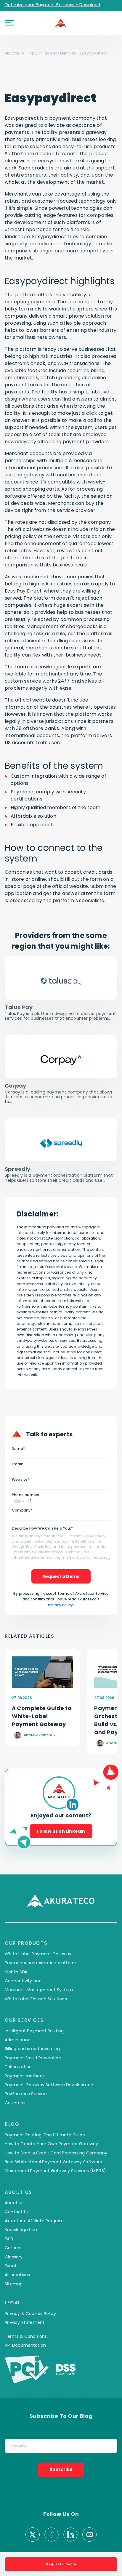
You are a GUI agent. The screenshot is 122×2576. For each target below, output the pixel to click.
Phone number (26, 1495)
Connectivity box (23, 1981)
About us (14, 2203)
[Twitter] (33, 2535)
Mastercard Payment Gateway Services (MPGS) (55, 2171)
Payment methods (25, 2076)
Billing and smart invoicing (32, 2049)
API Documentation (25, 2345)
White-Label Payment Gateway (38, 1954)
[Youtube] (89, 2535)
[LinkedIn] (70, 2535)
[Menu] (9, 23)
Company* (22, 1510)
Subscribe (61, 2469)
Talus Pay (19, 1007)
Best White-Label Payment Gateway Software (53, 2162)
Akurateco (14, 53)
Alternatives (17, 2275)
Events (12, 2266)
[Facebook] (52, 2535)
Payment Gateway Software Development (50, 2085)
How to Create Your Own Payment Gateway (52, 2144)
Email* (18, 1464)
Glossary (14, 2257)
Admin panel (18, 2040)
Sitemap (14, 2284)
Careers (13, 2248)
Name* (18, 1449)
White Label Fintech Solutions (36, 1999)
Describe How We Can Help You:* (42, 1528)
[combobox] (19, 1501)
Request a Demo (61, 1576)
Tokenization (18, 2067)
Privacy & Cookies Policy (30, 2314)
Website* (21, 1479)
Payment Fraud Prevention (33, 2058)
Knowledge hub (21, 2230)
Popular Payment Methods (52, 53)
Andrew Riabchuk (40, 1735)
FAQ (9, 2239)
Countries (15, 2103)
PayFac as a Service (26, 2094)
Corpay (16, 1086)
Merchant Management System (39, 1990)
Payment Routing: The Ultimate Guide (45, 2135)
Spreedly (18, 1169)
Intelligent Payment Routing (34, 2031)
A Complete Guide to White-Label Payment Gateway (42, 1716)
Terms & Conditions (26, 2336)
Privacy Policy (60, 1605)
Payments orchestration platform (41, 1963)
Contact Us (17, 2212)
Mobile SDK (16, 1972)
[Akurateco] (61, 23)
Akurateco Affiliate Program (34, 2221)
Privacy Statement (25, 2322)
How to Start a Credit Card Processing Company (56, 2153)
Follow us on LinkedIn (61, 1831)
